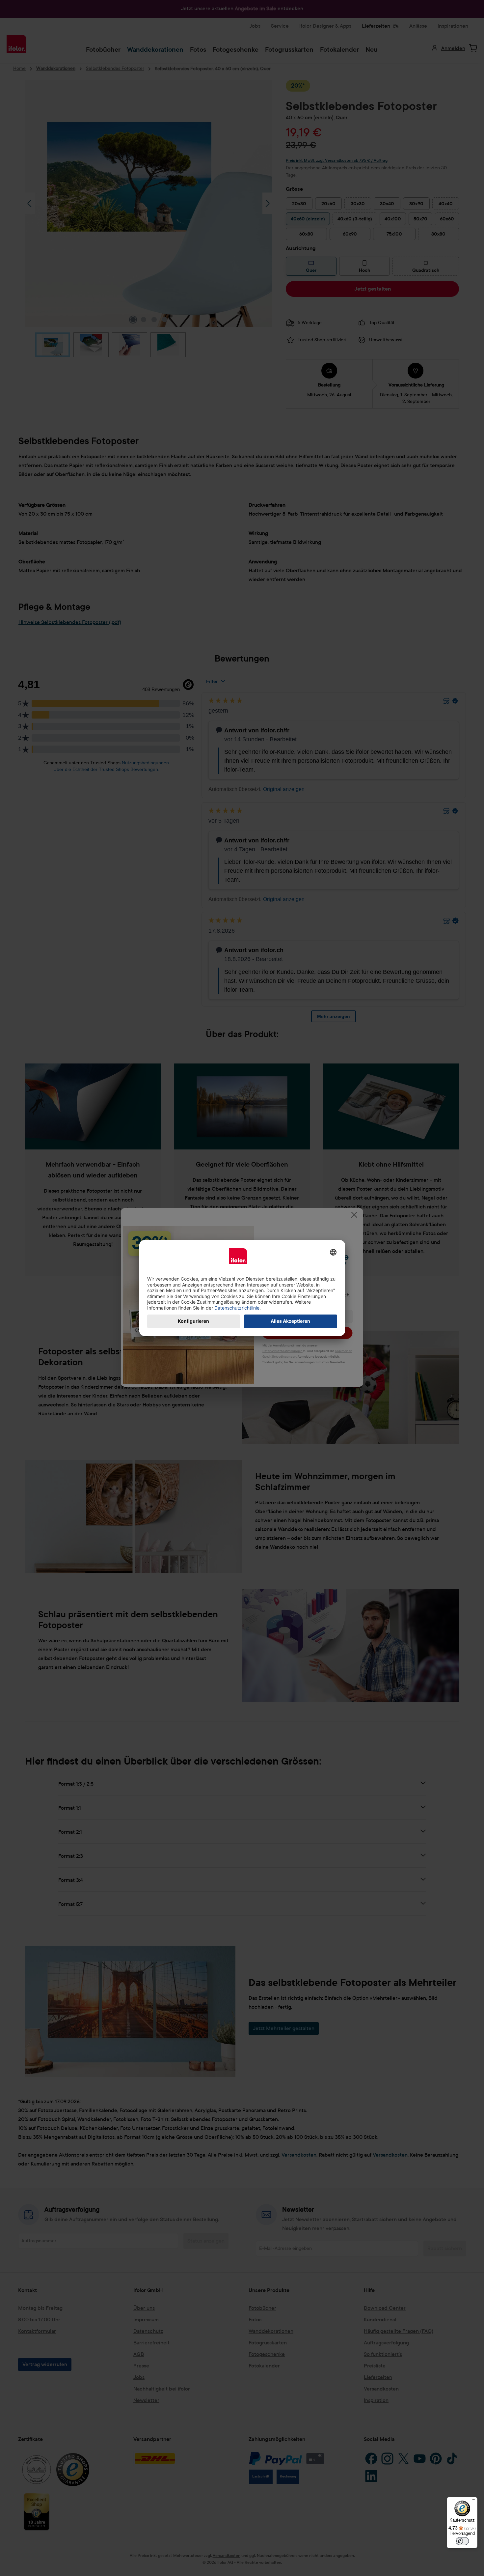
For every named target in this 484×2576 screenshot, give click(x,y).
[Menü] (473, 2501)
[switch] (462, 2541)
